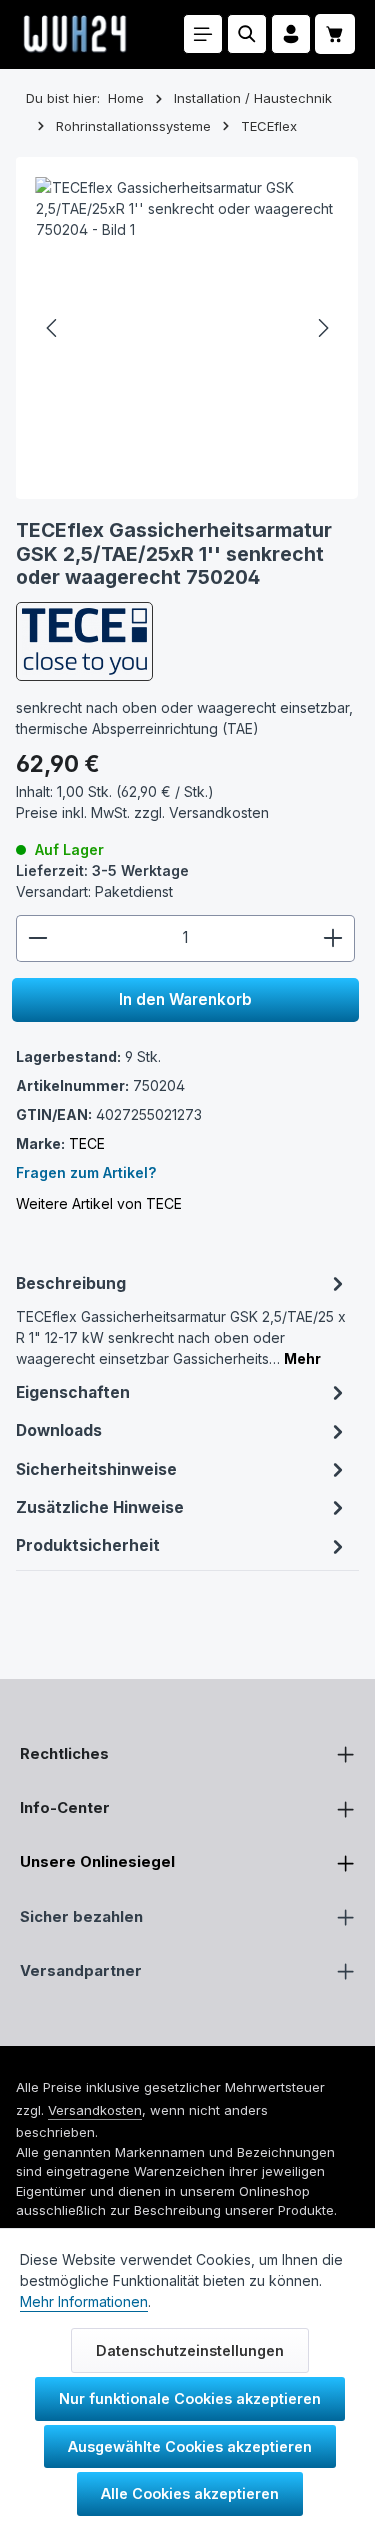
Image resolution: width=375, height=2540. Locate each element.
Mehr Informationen (84, 2301)
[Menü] (203, 34)
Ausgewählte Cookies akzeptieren (190, 2446)
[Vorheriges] (53, 328)
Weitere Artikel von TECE (99, 1203)
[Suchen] (247, 34)
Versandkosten (95, 2110)
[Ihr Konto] (291, 34)
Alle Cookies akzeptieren (190, 2493)
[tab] (183, 1318)
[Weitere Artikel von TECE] (84, 641)
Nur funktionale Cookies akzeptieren (190, 2398)
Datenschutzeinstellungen (190, 2350)
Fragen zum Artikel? (86, 1172)
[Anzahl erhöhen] (333, 938)
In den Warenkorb (185, 999)
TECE (87, 1143)
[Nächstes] (322, 328)
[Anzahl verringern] (37, 938)
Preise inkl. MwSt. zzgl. (142, 812)
